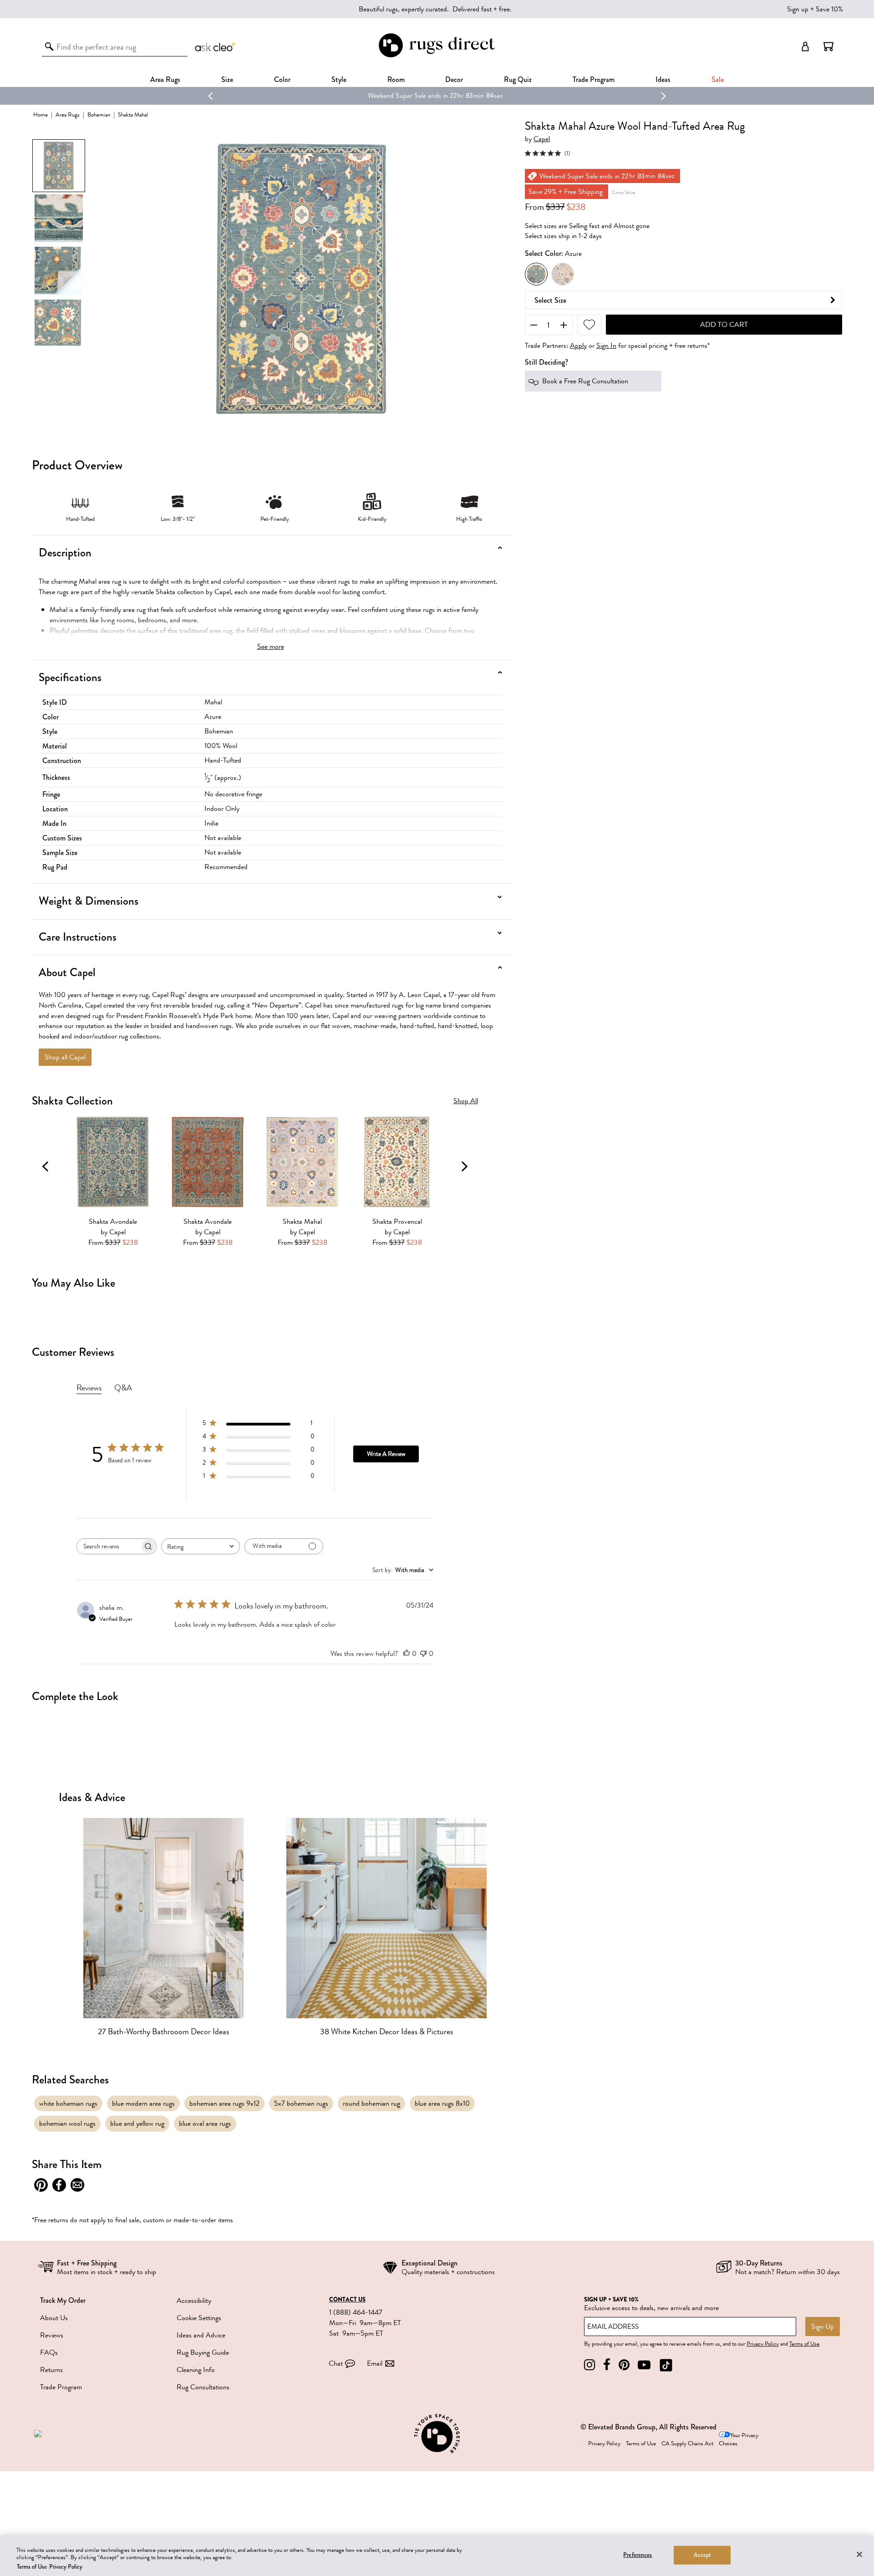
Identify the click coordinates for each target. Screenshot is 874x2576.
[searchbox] (108, 1546)
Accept (703, 2555)
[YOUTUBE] (644, 2365)
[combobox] (201, 1546)
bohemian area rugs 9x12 (224, 2103)
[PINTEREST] (624, 2365)
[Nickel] (563, 274)
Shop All (466, 1101)
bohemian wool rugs (67, 2123)
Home (41, 115)
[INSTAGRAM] (589, 2365)
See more (271, 647)
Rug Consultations (203, 2387)
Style (339, 79)
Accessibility (194, 2301)
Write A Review (386, 1454)
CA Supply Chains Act (687, 2444)
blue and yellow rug (137, 2123)
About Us (54, 2318)
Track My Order (63, 2300)
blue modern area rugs (143, 2103)
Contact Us (347, 2300)
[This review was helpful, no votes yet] (407, 1654)
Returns (51, 2370)
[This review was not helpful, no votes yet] (423, 1654)
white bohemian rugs (68, 2103)
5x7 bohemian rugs (301, 2103)
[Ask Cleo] (216, 46)
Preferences (638, 2555)
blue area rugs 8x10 (442, 2103)
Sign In (606, 346)
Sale (718, 79)
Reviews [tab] (89, 1388)
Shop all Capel (65, 1057)
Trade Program (594, 79)
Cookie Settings (199, 2318)
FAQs (49, 2352)
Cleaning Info (196, 2370)
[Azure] (536, 274)
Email (375, 2363)
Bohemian (99, 115)
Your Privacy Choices (739, 2440)
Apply (578, 346)
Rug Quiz (518, 79)
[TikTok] (666, 2365)
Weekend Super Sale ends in (394, 96)
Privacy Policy (763, 2344)
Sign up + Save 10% (815, 9)
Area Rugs (165, 79)
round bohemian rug (371, 2103)
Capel (542, 140)
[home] (437, 56)
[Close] (859, 2554)
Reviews (52, 2335)
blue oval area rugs (205, 2123)
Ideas (663, 79)
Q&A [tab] (123, 1388)
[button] (828, 46)
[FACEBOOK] (607, 2365)
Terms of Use (804, 2344)
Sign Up (823, 2327)
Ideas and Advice (201, 2335)
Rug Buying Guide (203, 2352)
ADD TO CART (724, 325)
